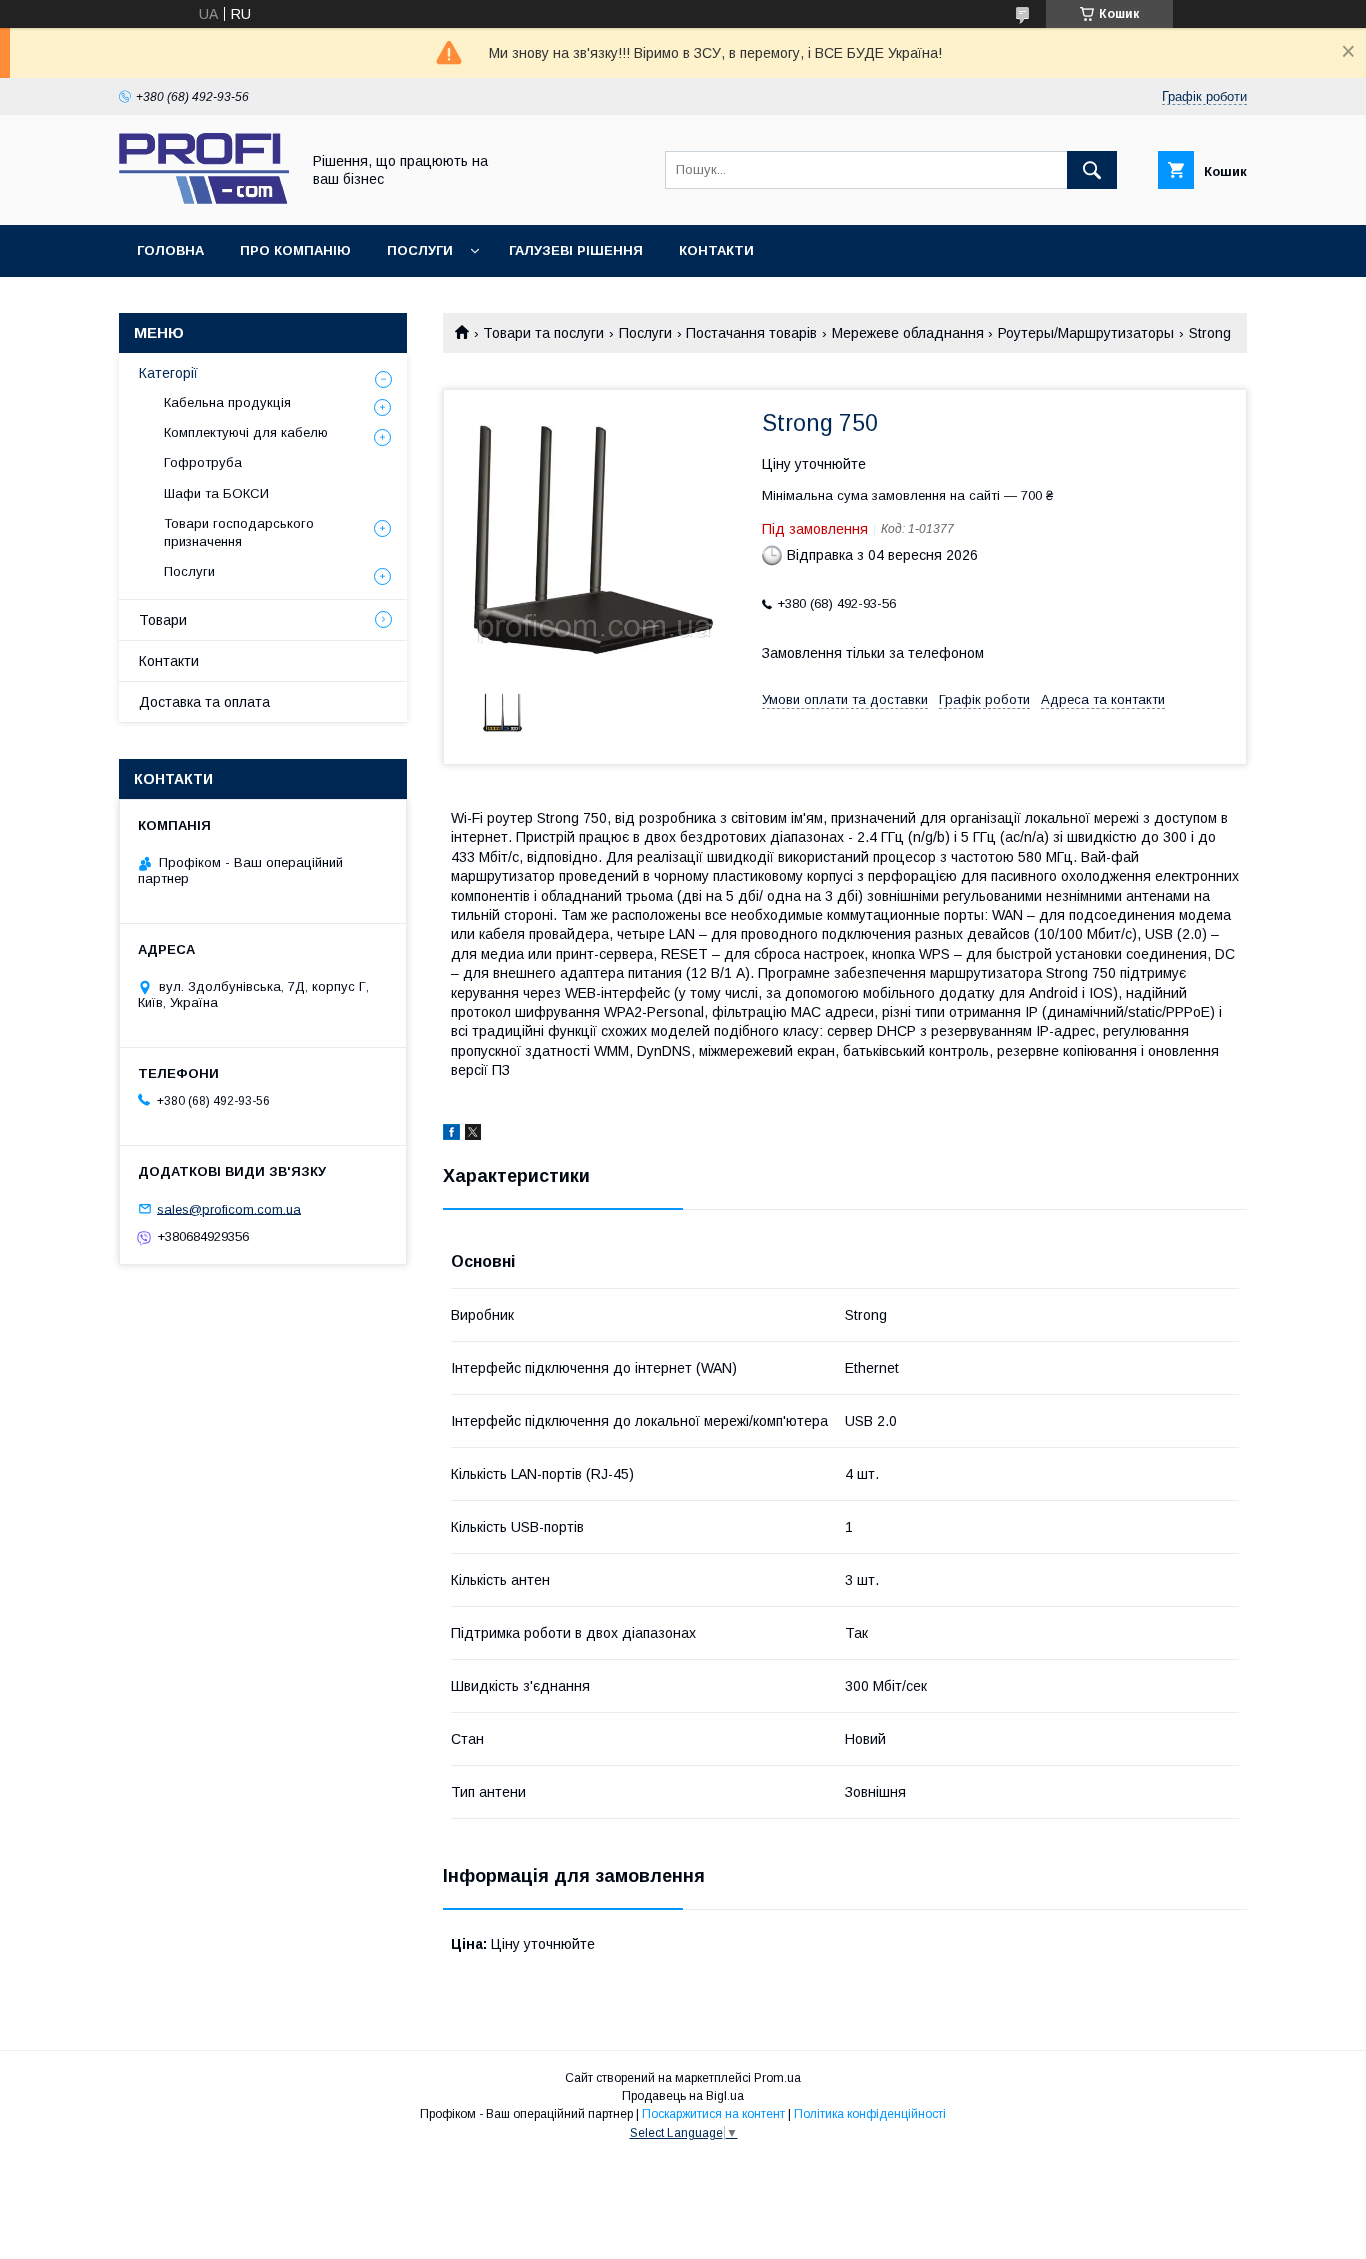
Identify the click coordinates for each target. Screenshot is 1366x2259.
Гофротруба (203, 462)
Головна (170, 250)
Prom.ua (777, 2078)
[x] (473, 1135)
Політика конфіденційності (870, 2114)
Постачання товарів (751, 333)
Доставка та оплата (204, 702)
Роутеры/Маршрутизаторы (1086, 333)
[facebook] (451, 1135)
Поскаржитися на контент (713, 2114)
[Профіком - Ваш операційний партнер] (204, 199)
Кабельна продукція (227, 402)
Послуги (420, 250)
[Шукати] (1092, 170)
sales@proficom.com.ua (229, 1208)
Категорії (168, 373)
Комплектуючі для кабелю (246, 432)
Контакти (716, 250)
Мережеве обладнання (908, 333)
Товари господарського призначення (239, 532)
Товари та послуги (543, 333)
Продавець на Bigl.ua (683, 2096)
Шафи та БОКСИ (216, 493)
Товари (163, 620)
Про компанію (295, 250)
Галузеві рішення (576, 250)
